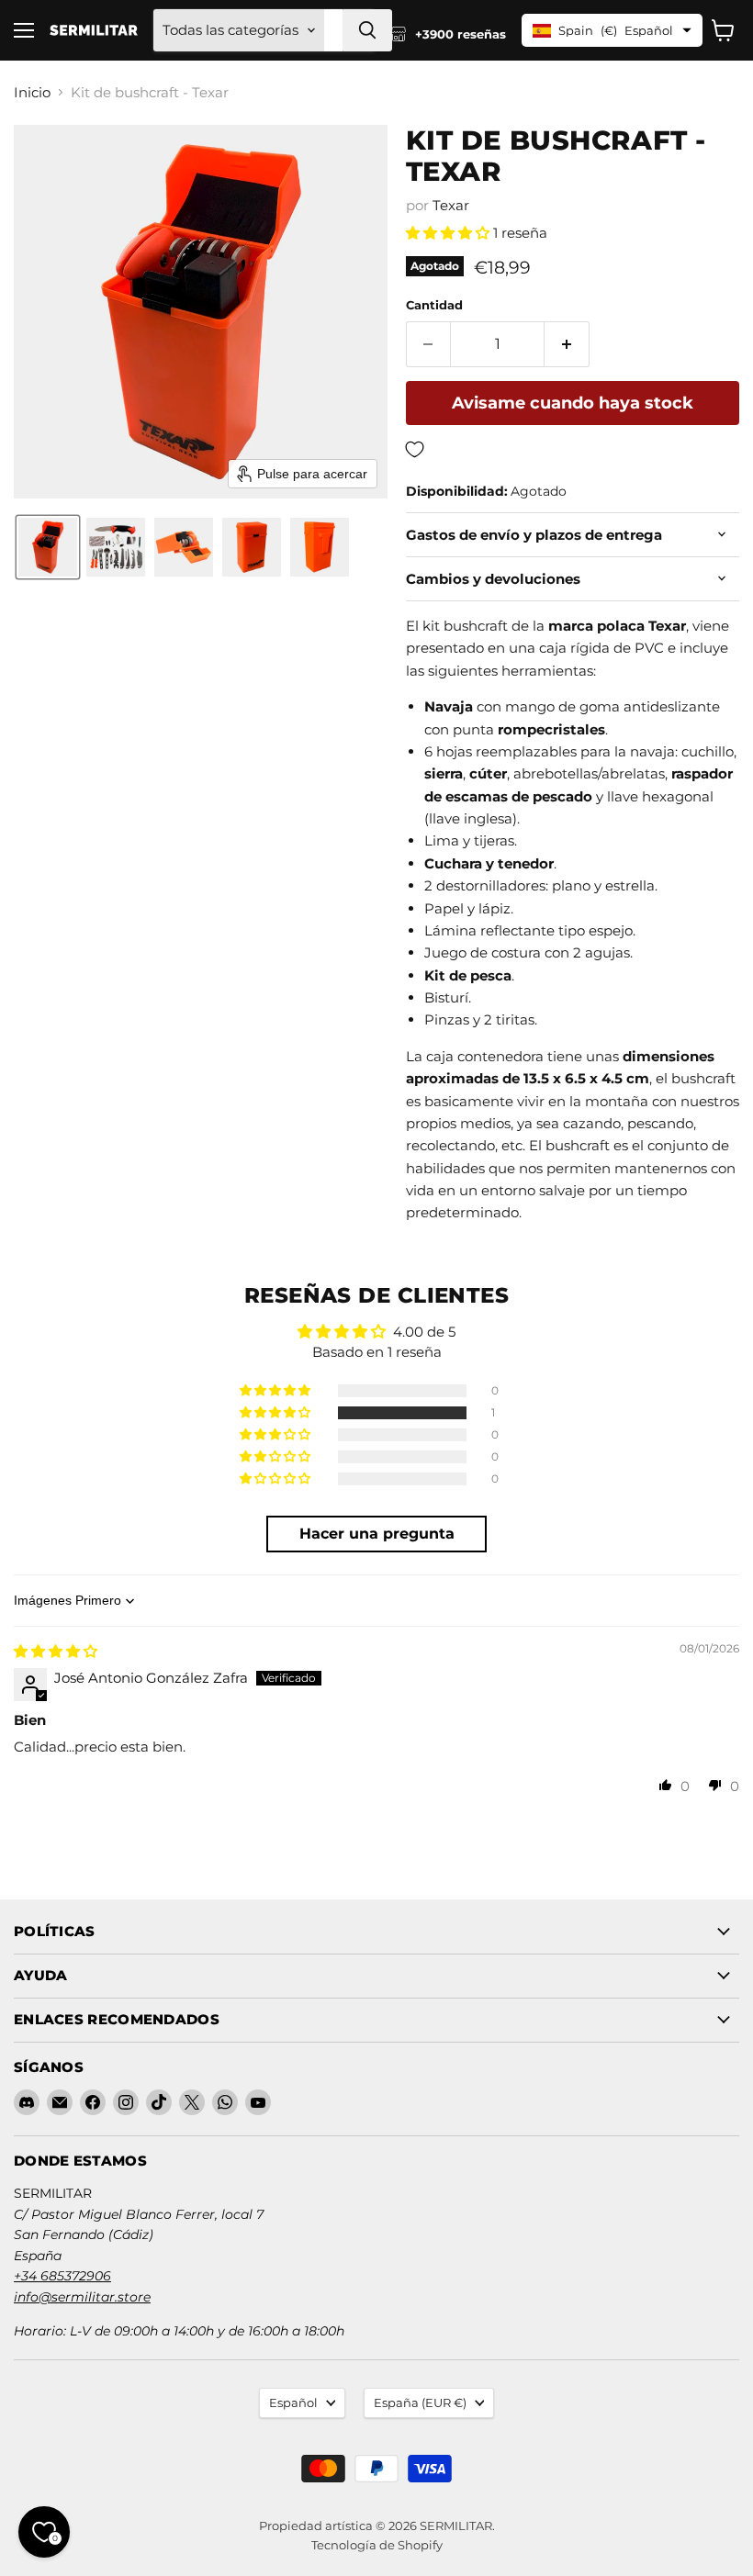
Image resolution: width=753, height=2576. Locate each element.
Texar (451, 205)
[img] (56, 1651)
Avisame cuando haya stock (573, 403)
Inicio (32, 92)
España (420, 2402)
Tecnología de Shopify (377, 2545)
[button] (48, 547)
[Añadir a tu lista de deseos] (573, 450)
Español (293, 2402)
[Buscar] (367, 30)
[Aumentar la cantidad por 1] (567, 344)
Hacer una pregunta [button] (377, 1534)
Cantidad (434, 305)
